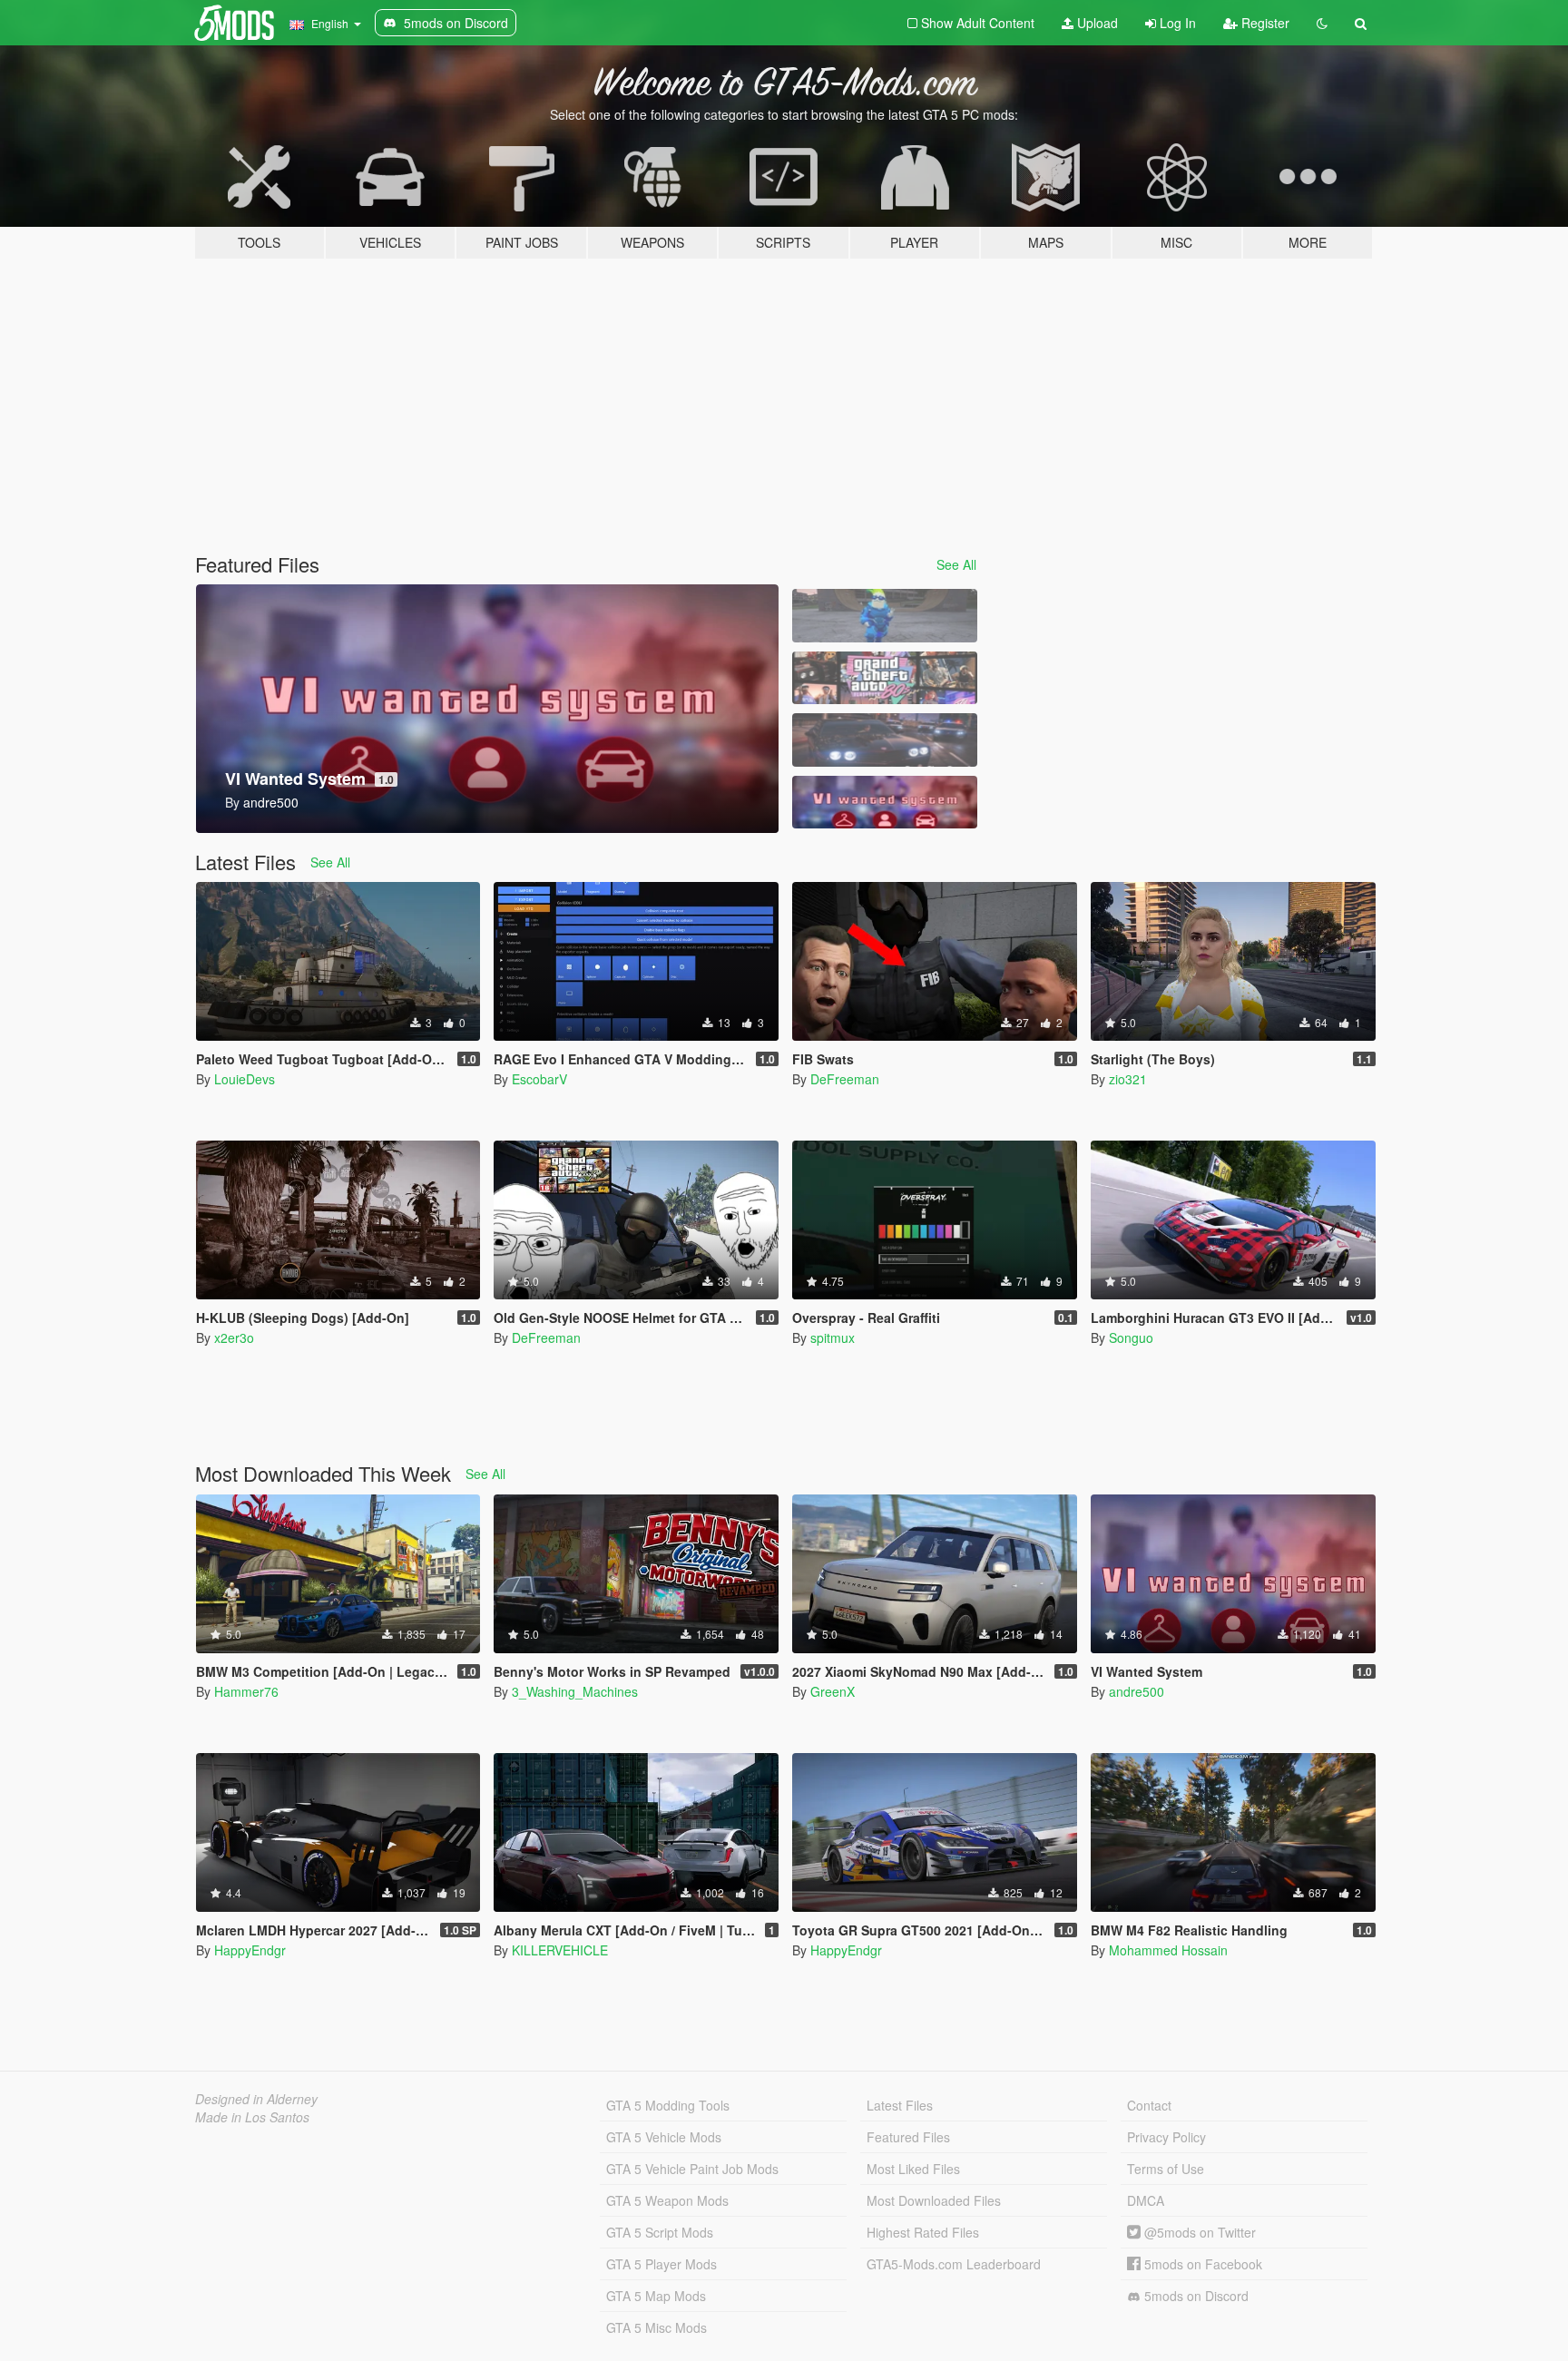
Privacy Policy (1166, 2137)
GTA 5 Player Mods (661, 2264)
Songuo (1131, 1337)
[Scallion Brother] (885, 616)
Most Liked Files (913, 2169)
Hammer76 (246, 1691)
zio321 (1128, 1079)
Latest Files (900, 2105)
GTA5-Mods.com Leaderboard (954, 2264)
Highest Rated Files (923, 2232)
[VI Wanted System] (885, 803)
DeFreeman (845, 1079)
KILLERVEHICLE (560, 1950)
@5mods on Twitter (1198, 2232)
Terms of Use (1166, 2169)
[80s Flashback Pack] (885, 678)
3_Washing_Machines (575, 1691)
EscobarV (539, 1079)
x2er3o (234, 1337)
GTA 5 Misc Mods (657, 2327)
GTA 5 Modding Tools (668, 2105)
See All (956, 564)
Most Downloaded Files (934, 2200)
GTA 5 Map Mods (656, 2296)
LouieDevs (245, 1079)
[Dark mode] (1322, 23)
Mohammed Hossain (1168, 1950)
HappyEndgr (250, 1950)
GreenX (833, 1691)
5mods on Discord (1195, 2296)
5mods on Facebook (1201, 2264)
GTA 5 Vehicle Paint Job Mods (692, 2169)
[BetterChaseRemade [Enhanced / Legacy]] (885, 740)
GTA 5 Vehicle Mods (664, 2137)
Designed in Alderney (256, 2099)
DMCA (1146, 2200)
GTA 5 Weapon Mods (667, 2200)
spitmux (833, 1337)
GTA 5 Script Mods (660, 2232)
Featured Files (908, 2137)
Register (1264, 23)
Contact (1149, 2105)
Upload (1096, 23)
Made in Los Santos (252, 2117)
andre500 (1137, 1691)
